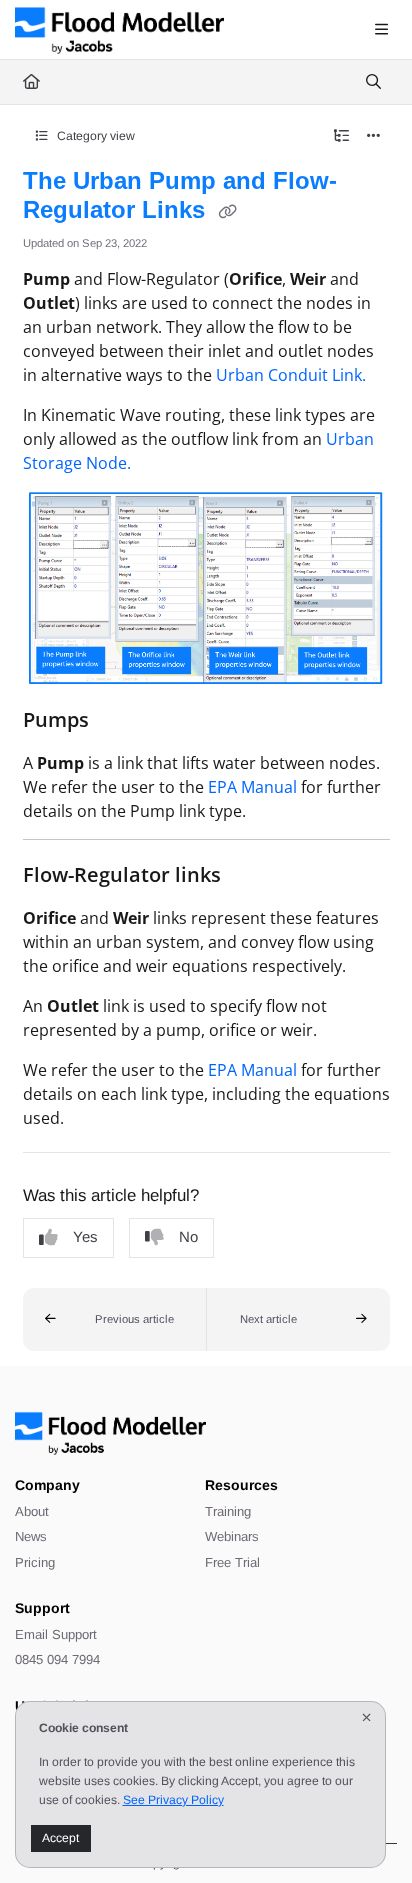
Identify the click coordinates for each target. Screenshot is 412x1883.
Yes (85, 1236)
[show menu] (381, 30)
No (188, 1236)
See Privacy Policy (173, 1800)
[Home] (119, 30)
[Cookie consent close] (366, 1718)
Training (228, 1511)
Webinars (232, 1536)
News (31, 1536)
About (32, 1511)
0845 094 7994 (57, 1659)
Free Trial (232, 1562)
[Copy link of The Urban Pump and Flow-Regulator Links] (228, 212)
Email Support (56, 1634)
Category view (94, 136)
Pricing (35, 1562)
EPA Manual (252, 787)
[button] (115, 1320)
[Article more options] (374, 136)
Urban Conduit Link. (291, 375)
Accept (60, 1838)
